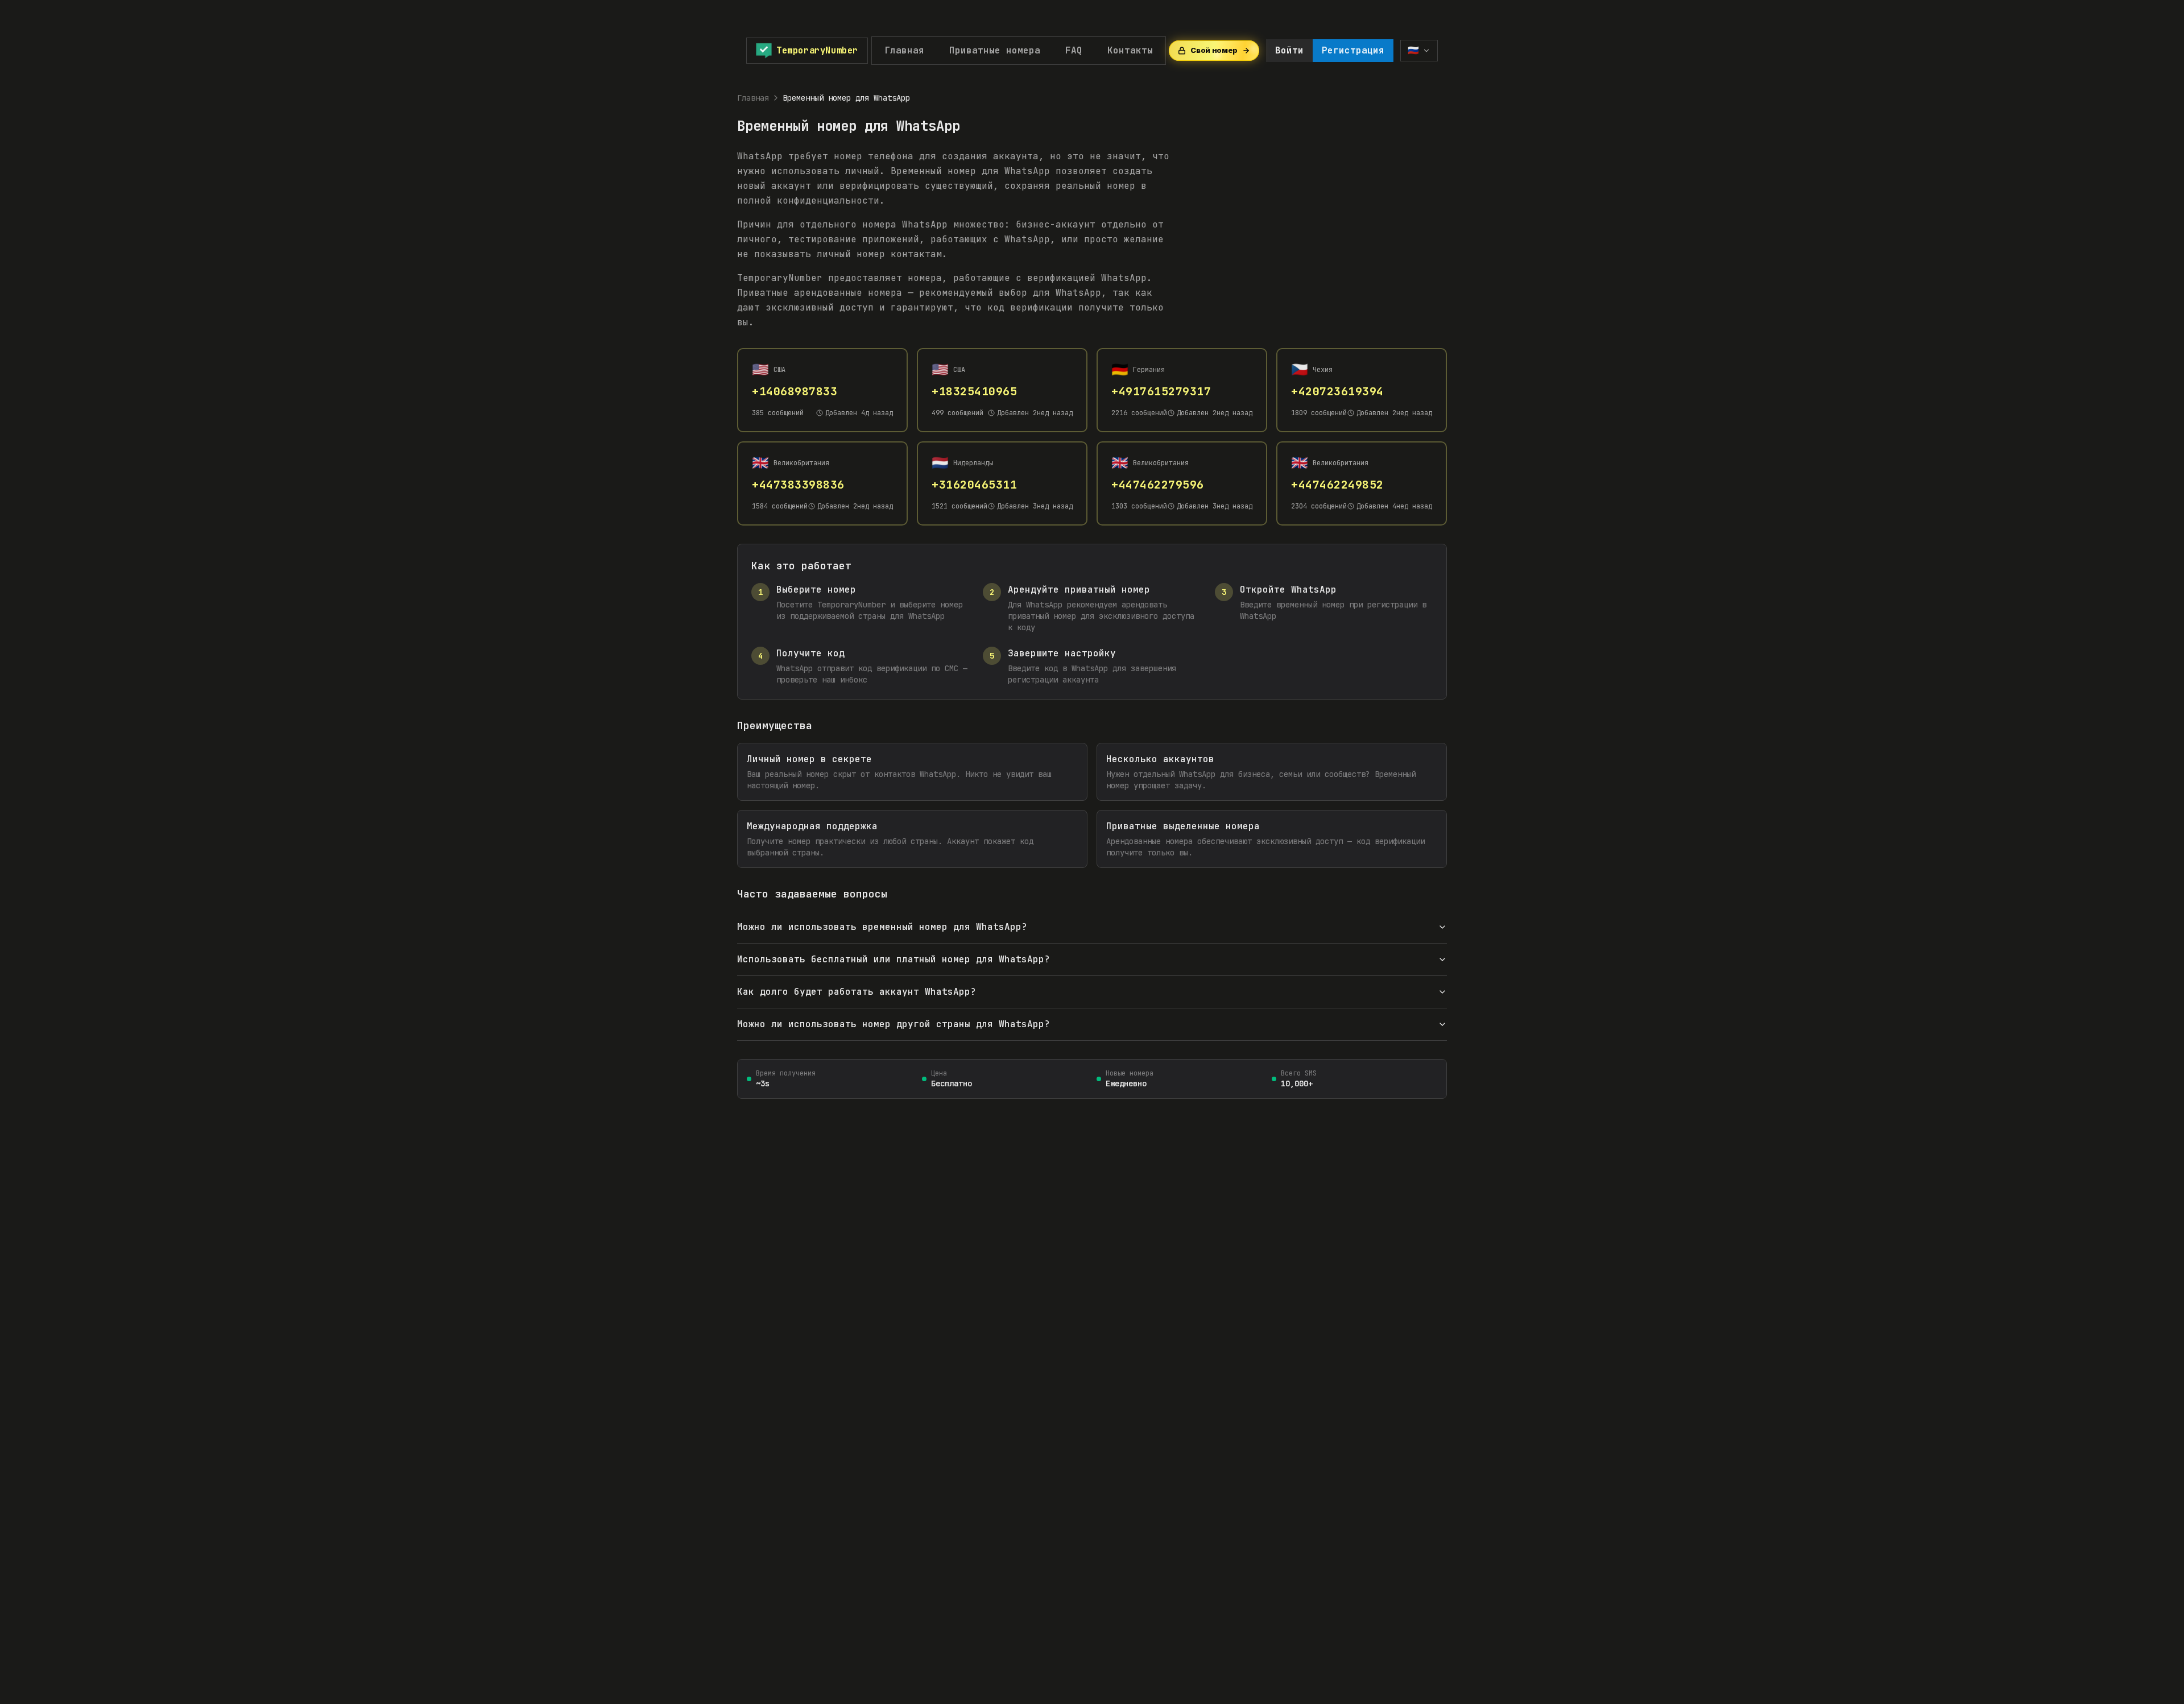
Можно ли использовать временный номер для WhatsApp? (882, 927)
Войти (1289, 50)
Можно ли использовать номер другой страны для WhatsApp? (894, 1024)
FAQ (1074, 50)
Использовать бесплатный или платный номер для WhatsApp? (894, 959)
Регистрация (1353, 50)
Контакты (1130, 50)
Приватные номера (995, 50)
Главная (904, 50)
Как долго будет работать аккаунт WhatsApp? (857, 992)
